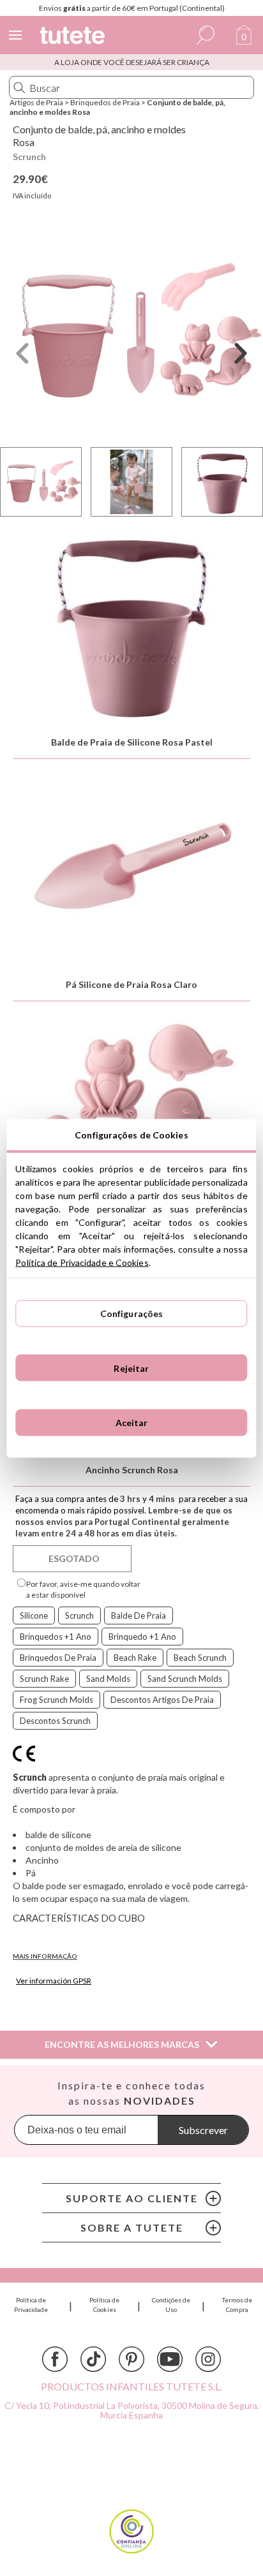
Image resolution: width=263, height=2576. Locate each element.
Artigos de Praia (36, 102)
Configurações (132, 1314)
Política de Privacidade (31, 2305)
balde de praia (139, 1616)
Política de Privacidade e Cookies (82, 1262)
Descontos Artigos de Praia (162, 1700)
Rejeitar (131, 1368)
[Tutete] (74, 37)
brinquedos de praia (58, 1658)
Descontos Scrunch (55, 1721)
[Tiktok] (93, 2359)
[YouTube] (170, 2359)
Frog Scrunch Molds (56, 1700)
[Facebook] (55, 2359)
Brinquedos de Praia (105, 102)
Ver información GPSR (54, 1981)
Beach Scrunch (200, 1658)
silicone (34, 1616)
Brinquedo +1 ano (142, 1637)
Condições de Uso (171, 2305)
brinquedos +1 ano (56, 1637)
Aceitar (132, 1423)
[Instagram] (208, 2359)
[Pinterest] (131, 2359)
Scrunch (29, 157)
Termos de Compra (237, 2305)
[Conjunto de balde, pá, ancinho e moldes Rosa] (131, 331)
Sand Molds (108, 1679)
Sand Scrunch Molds (185, 1679)
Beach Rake (135, 1658)
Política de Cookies (104, 2305)
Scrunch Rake (44, 1679)
